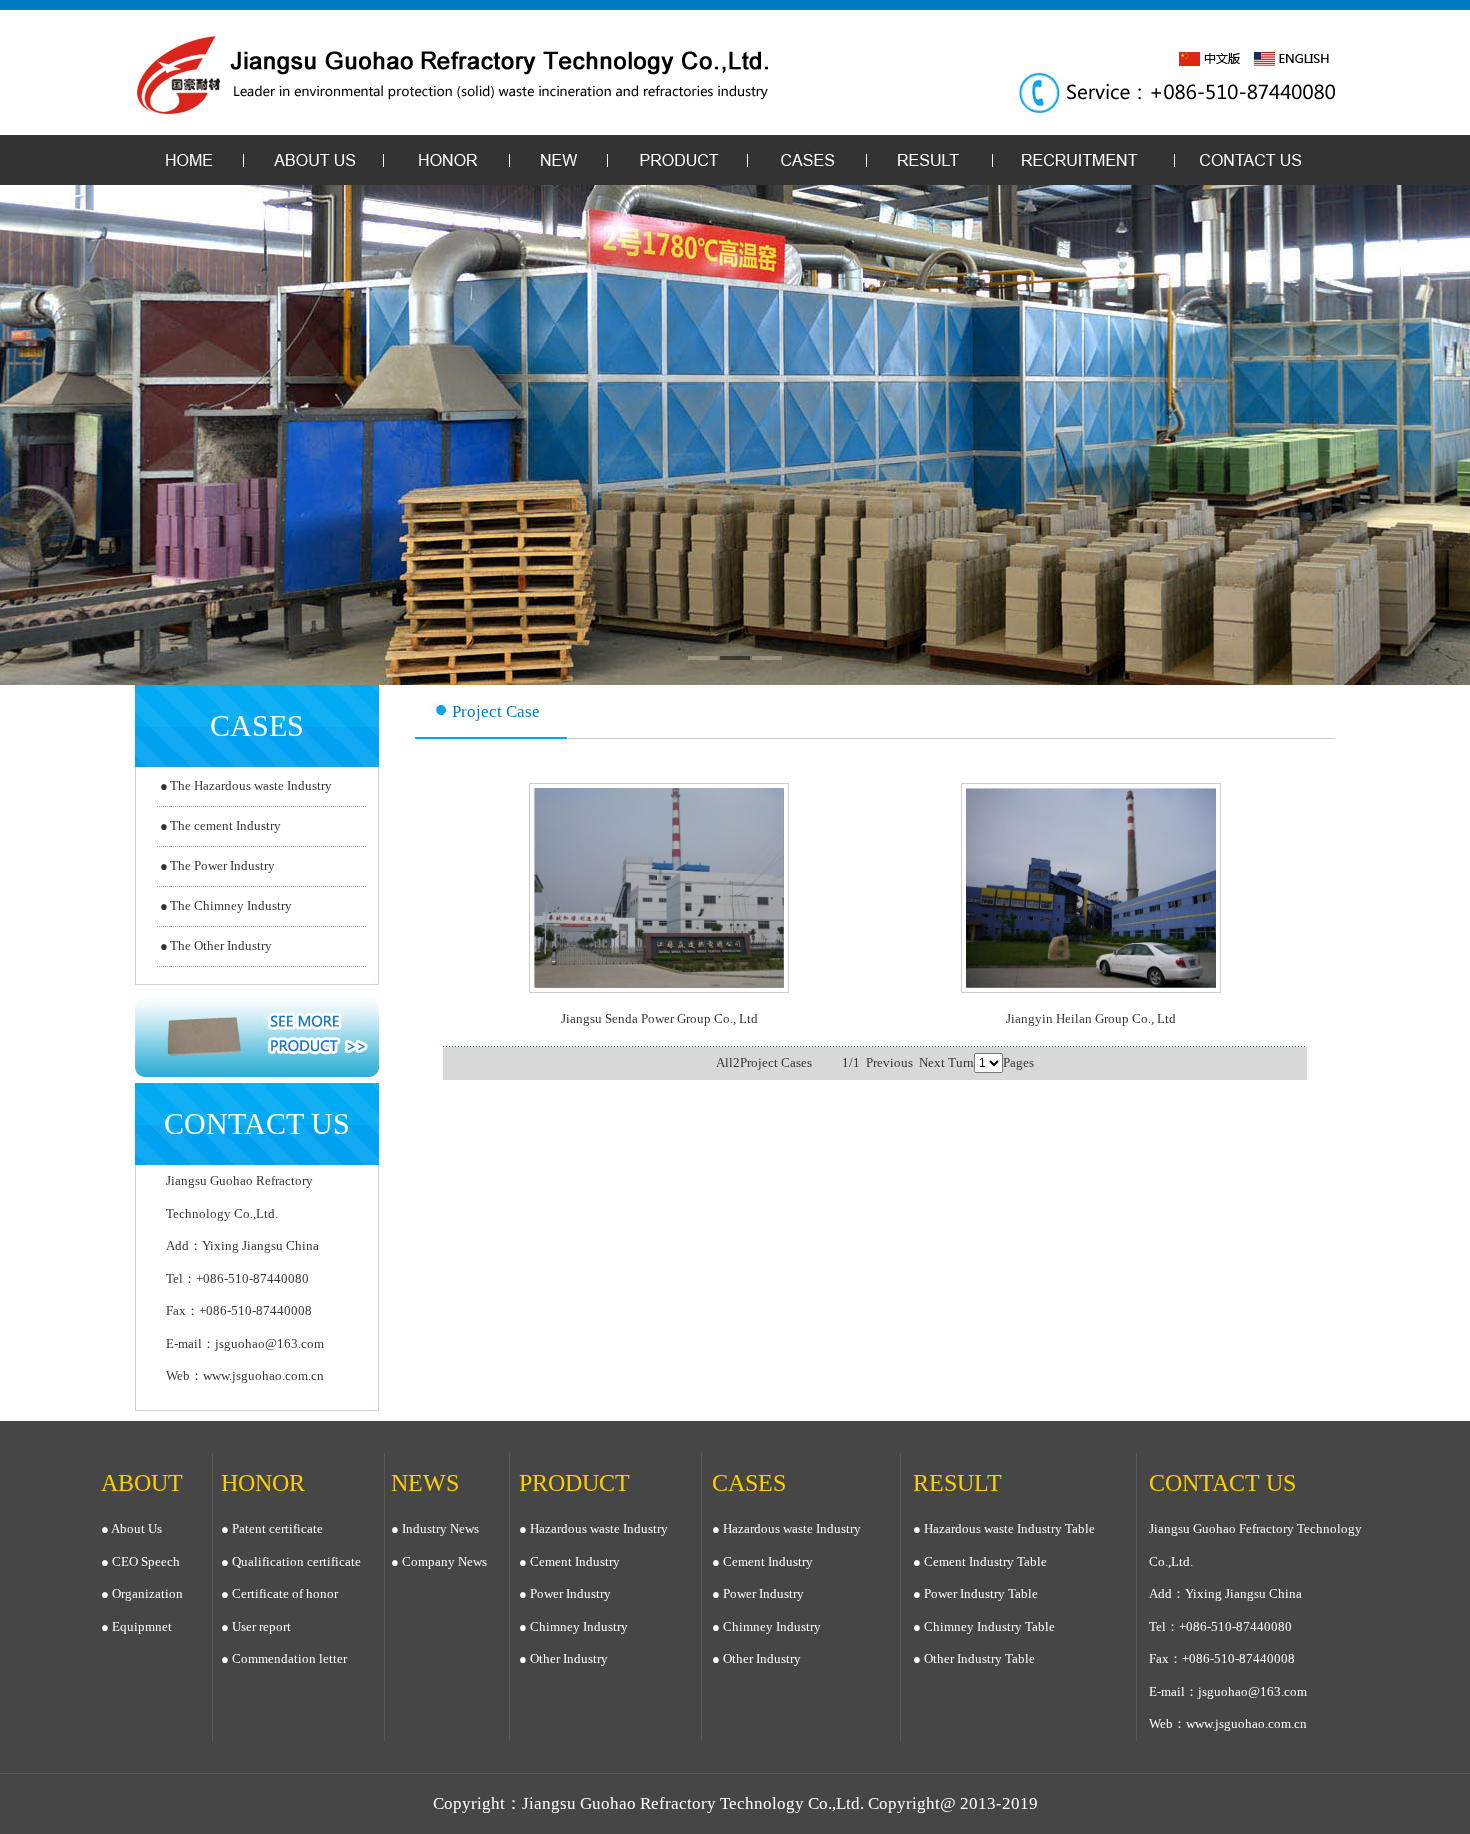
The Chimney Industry (231, 905)
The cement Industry (225, 825)
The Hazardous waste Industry (251, 785)
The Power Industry (222, 865)
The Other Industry (221, 945)
